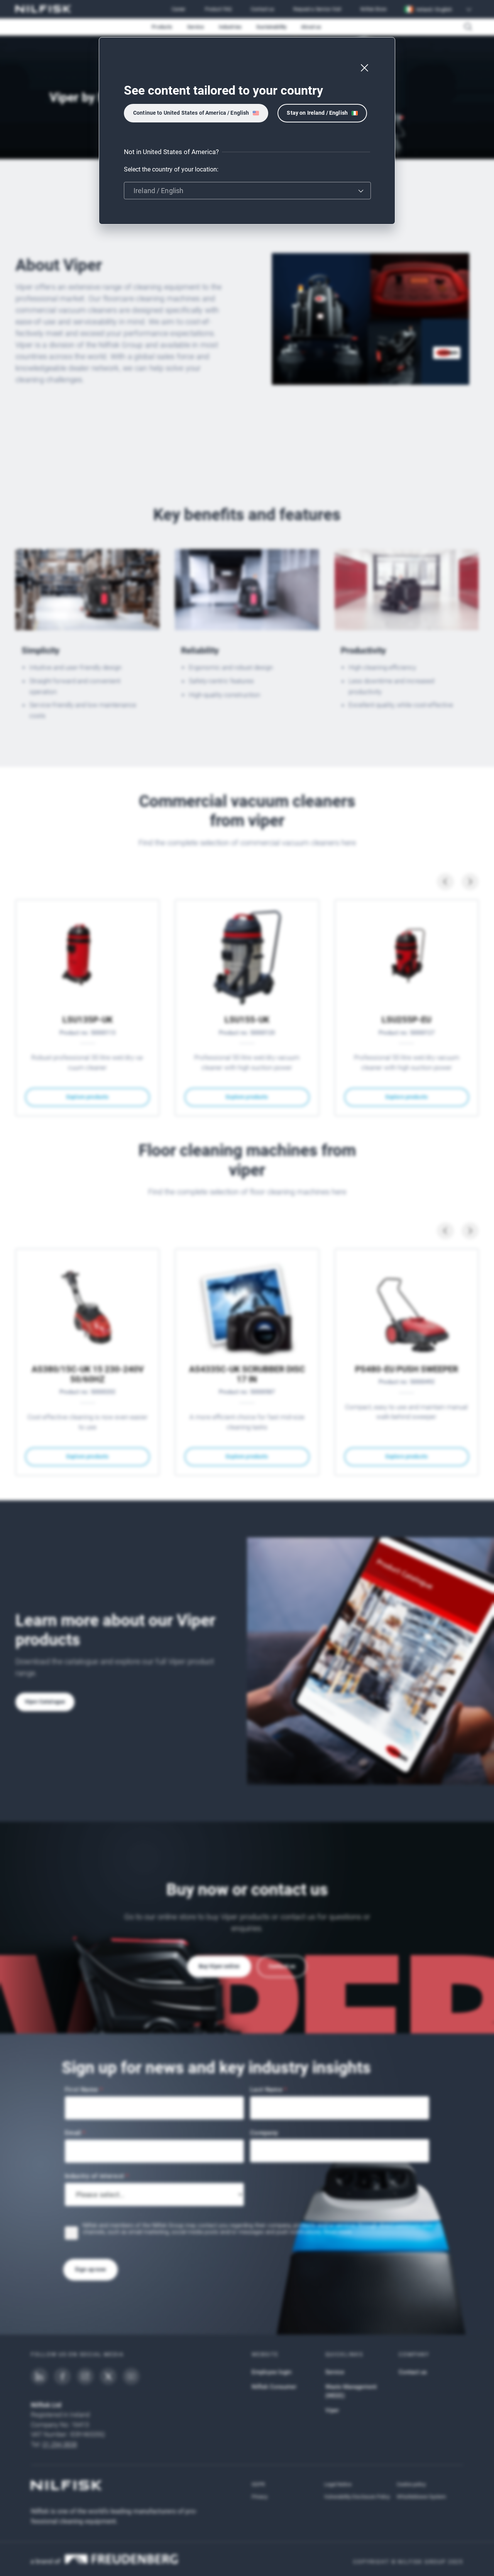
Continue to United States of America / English (191, 113)
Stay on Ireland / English (317, 113)
